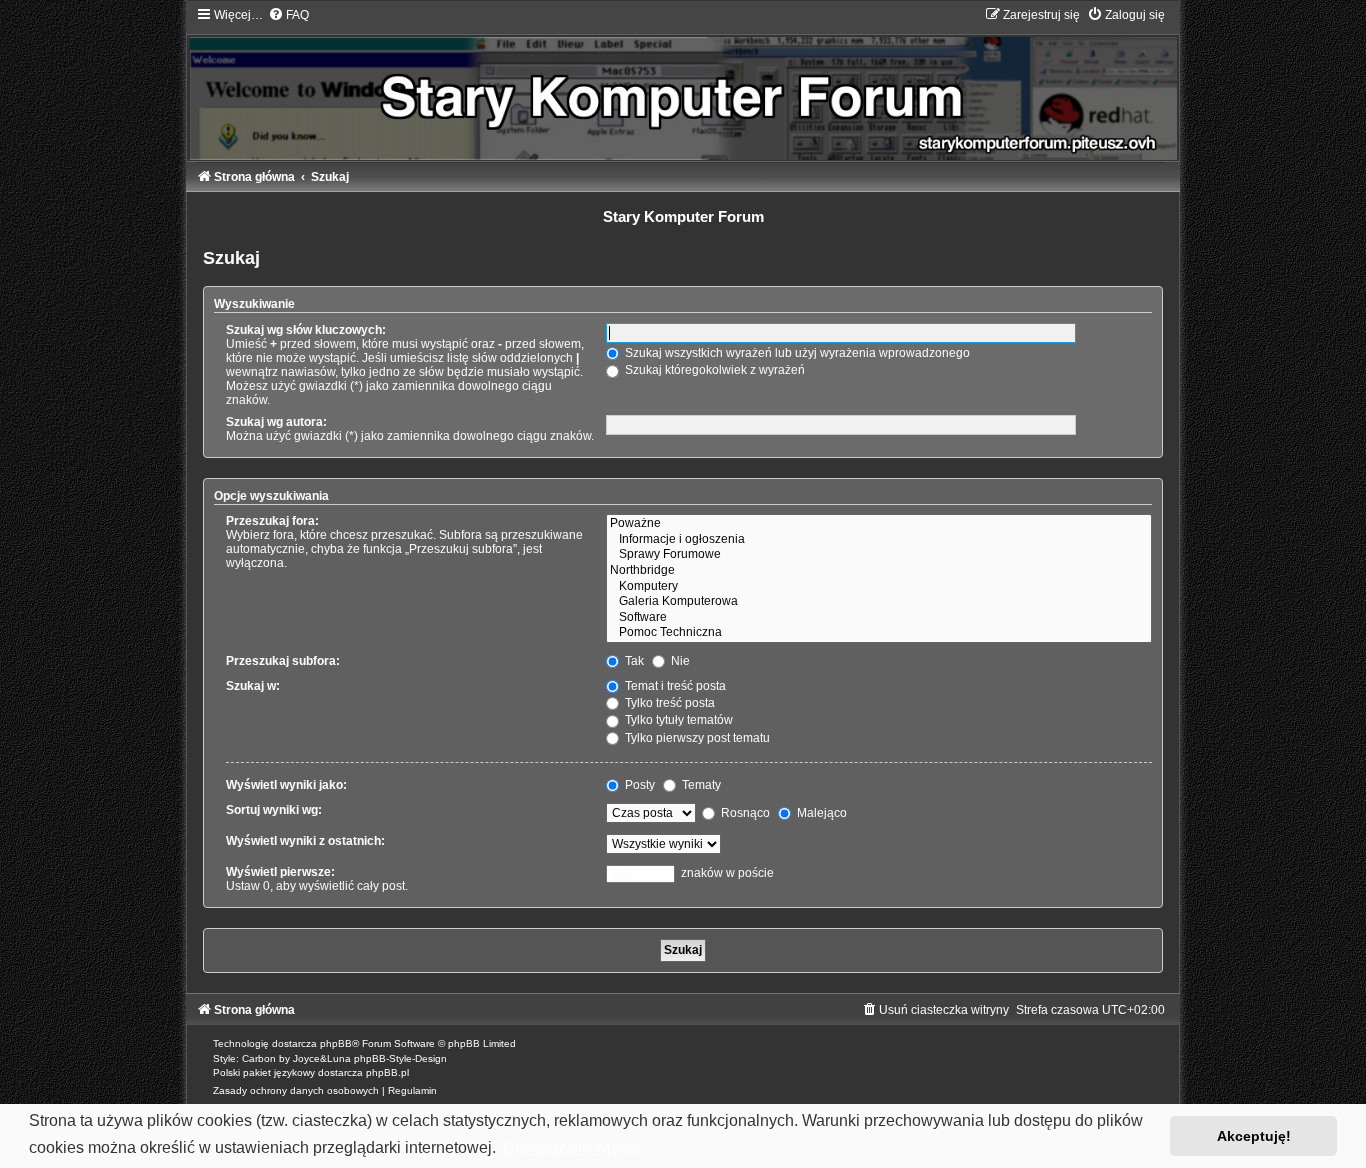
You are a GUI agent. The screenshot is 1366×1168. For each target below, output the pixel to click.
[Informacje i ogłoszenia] (879, 540)
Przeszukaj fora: (272, 521)
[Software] (879, 618)
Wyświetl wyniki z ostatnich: (305, 841)
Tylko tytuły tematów (677, 720)
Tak (633, 661)
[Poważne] (879, 524)
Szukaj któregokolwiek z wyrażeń (713, 370)
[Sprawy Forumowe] (879, 555)
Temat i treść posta (674, 686)
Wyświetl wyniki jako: (286, 785)
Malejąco (820, 813)
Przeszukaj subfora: (283, 661)
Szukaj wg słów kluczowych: (306, 330)
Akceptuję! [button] (1254, 1136)
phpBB (336, 1043)
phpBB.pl (387, 1072)
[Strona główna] (683, 83)
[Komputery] (879, 587)
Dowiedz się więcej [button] (572, 1147)
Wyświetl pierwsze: (280, 872)
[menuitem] (288, 15)
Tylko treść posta (668, 703)
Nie (679, 661)
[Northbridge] (879, 571)
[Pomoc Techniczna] (879, 633)
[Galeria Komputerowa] (879, 602)
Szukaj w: (253, 686)
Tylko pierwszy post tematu (696, 738)
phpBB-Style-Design (400, 1058)
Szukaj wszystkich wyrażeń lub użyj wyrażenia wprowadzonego (796, 353)
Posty (638, 785)
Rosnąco (744, 813)
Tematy (700, 785)
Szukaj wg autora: (276, 422)
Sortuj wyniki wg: (274, 810)
